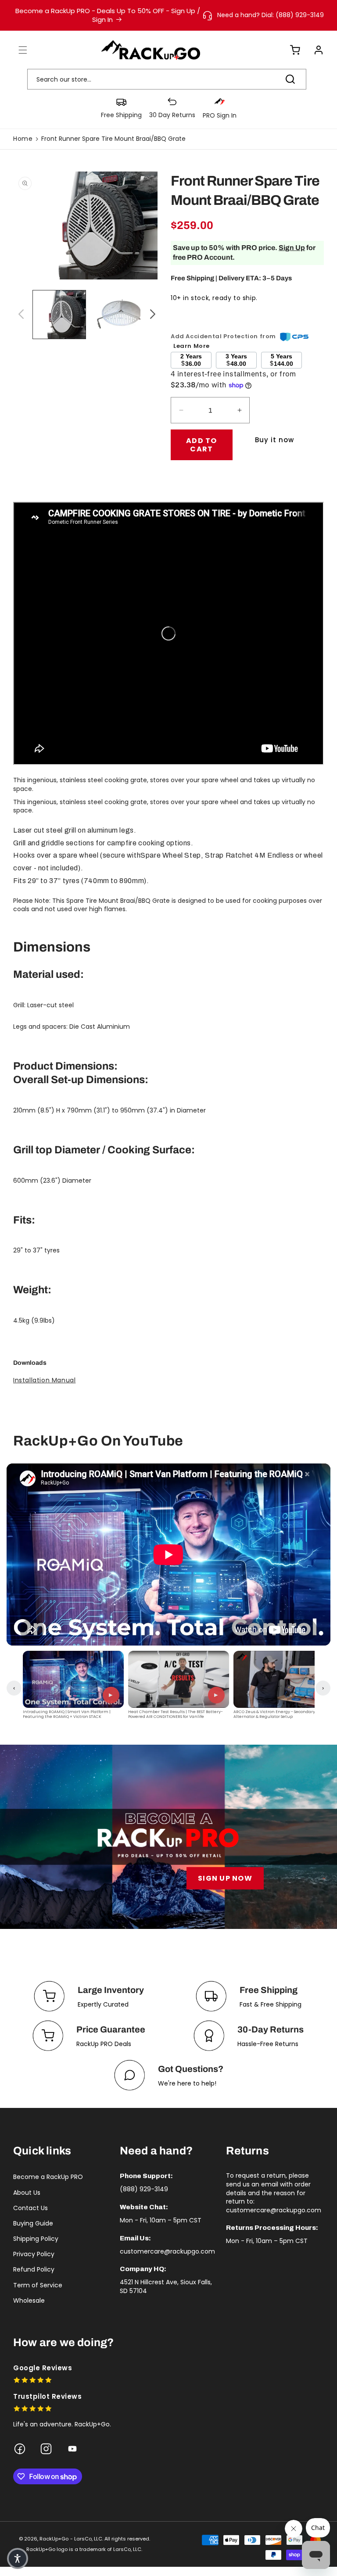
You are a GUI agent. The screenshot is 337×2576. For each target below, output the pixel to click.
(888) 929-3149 (144, 2189)
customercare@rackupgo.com (167, 2251)
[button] (18, 50)
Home (23, 139)
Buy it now (274, 440)
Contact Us (30, 2208)
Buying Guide (33, 2223)
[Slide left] (20, 315)
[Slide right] (151, 315)
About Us (27, 2193)
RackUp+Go (54, 2539)
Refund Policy (34, 2269)
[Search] (290, 79)
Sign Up (292, 248)
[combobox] (167, 79)
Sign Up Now (225, 1878)
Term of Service (38, 2285)
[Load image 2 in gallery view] (121, 315)
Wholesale (29, 2301)
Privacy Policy (34, 2254)
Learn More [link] (192, 346)
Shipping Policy (36, 2239)
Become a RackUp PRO (48, 2177)
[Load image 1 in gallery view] (59, 315)
